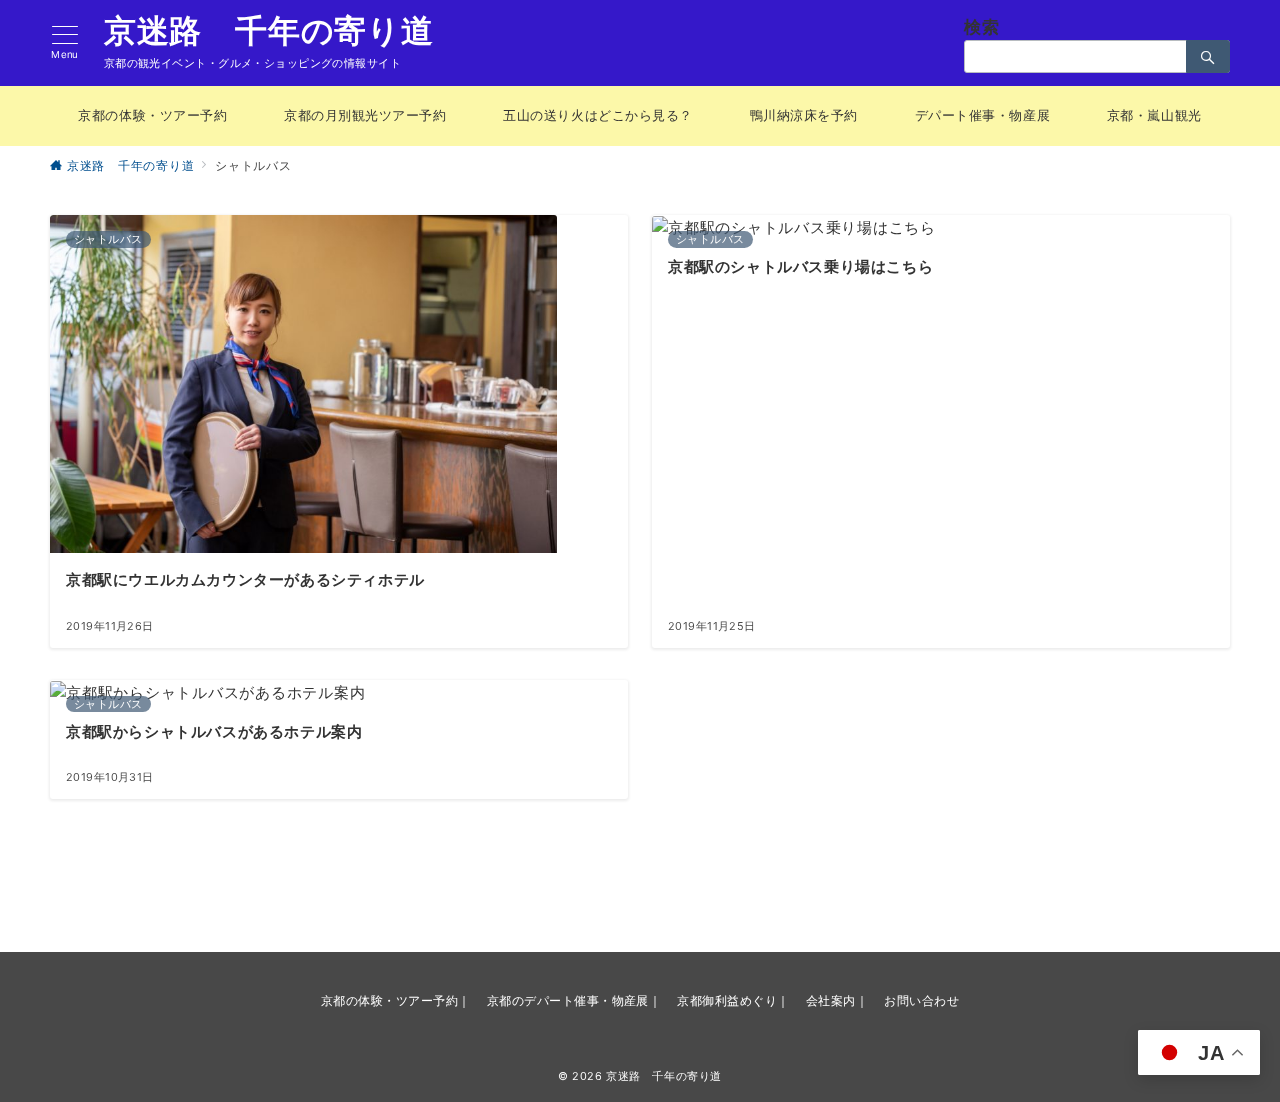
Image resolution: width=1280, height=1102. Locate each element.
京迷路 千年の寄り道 (269, 31)
